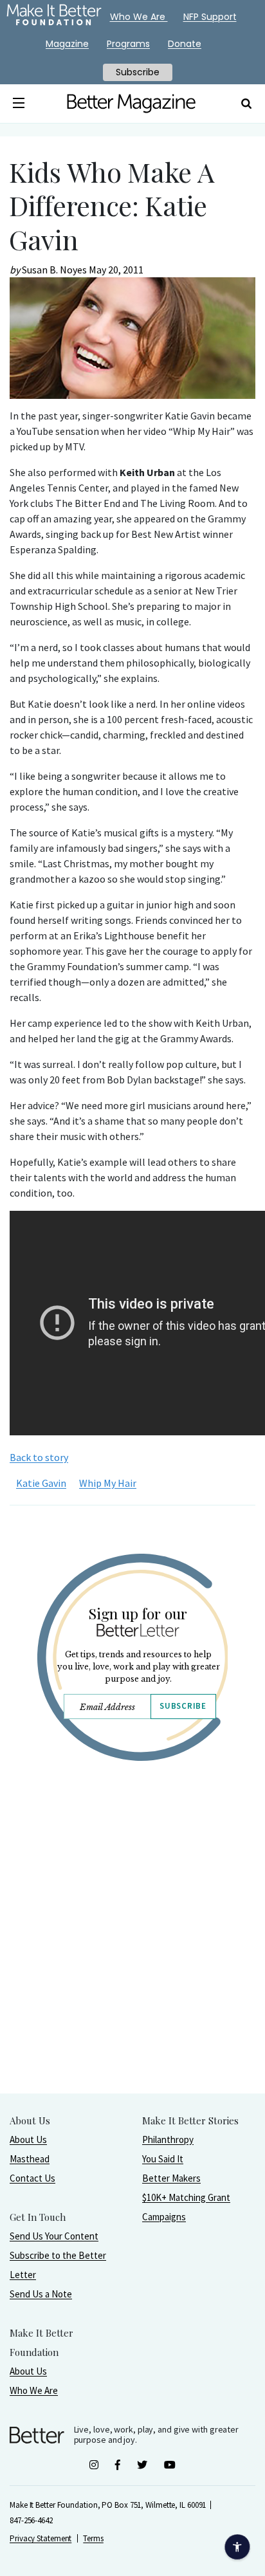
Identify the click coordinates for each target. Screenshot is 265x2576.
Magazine (67, 44)
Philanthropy (168, 2139)
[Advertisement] (132, 1960)
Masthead (30, 2159)
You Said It (163, 2159)
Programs (128, 44)
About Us (28, 2139)
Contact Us (32, 2178)
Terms (93, 2538)
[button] (19, 104)
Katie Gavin (41, 1483)
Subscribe (183, 1706)
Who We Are (34, 2390)
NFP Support (210, 17)
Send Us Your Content (54, 2236)
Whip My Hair (108, 1483)
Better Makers (171, 2178)
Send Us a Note (41, 2294)
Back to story (39, 1457)
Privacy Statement (41, 2538)
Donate (185, 44)
